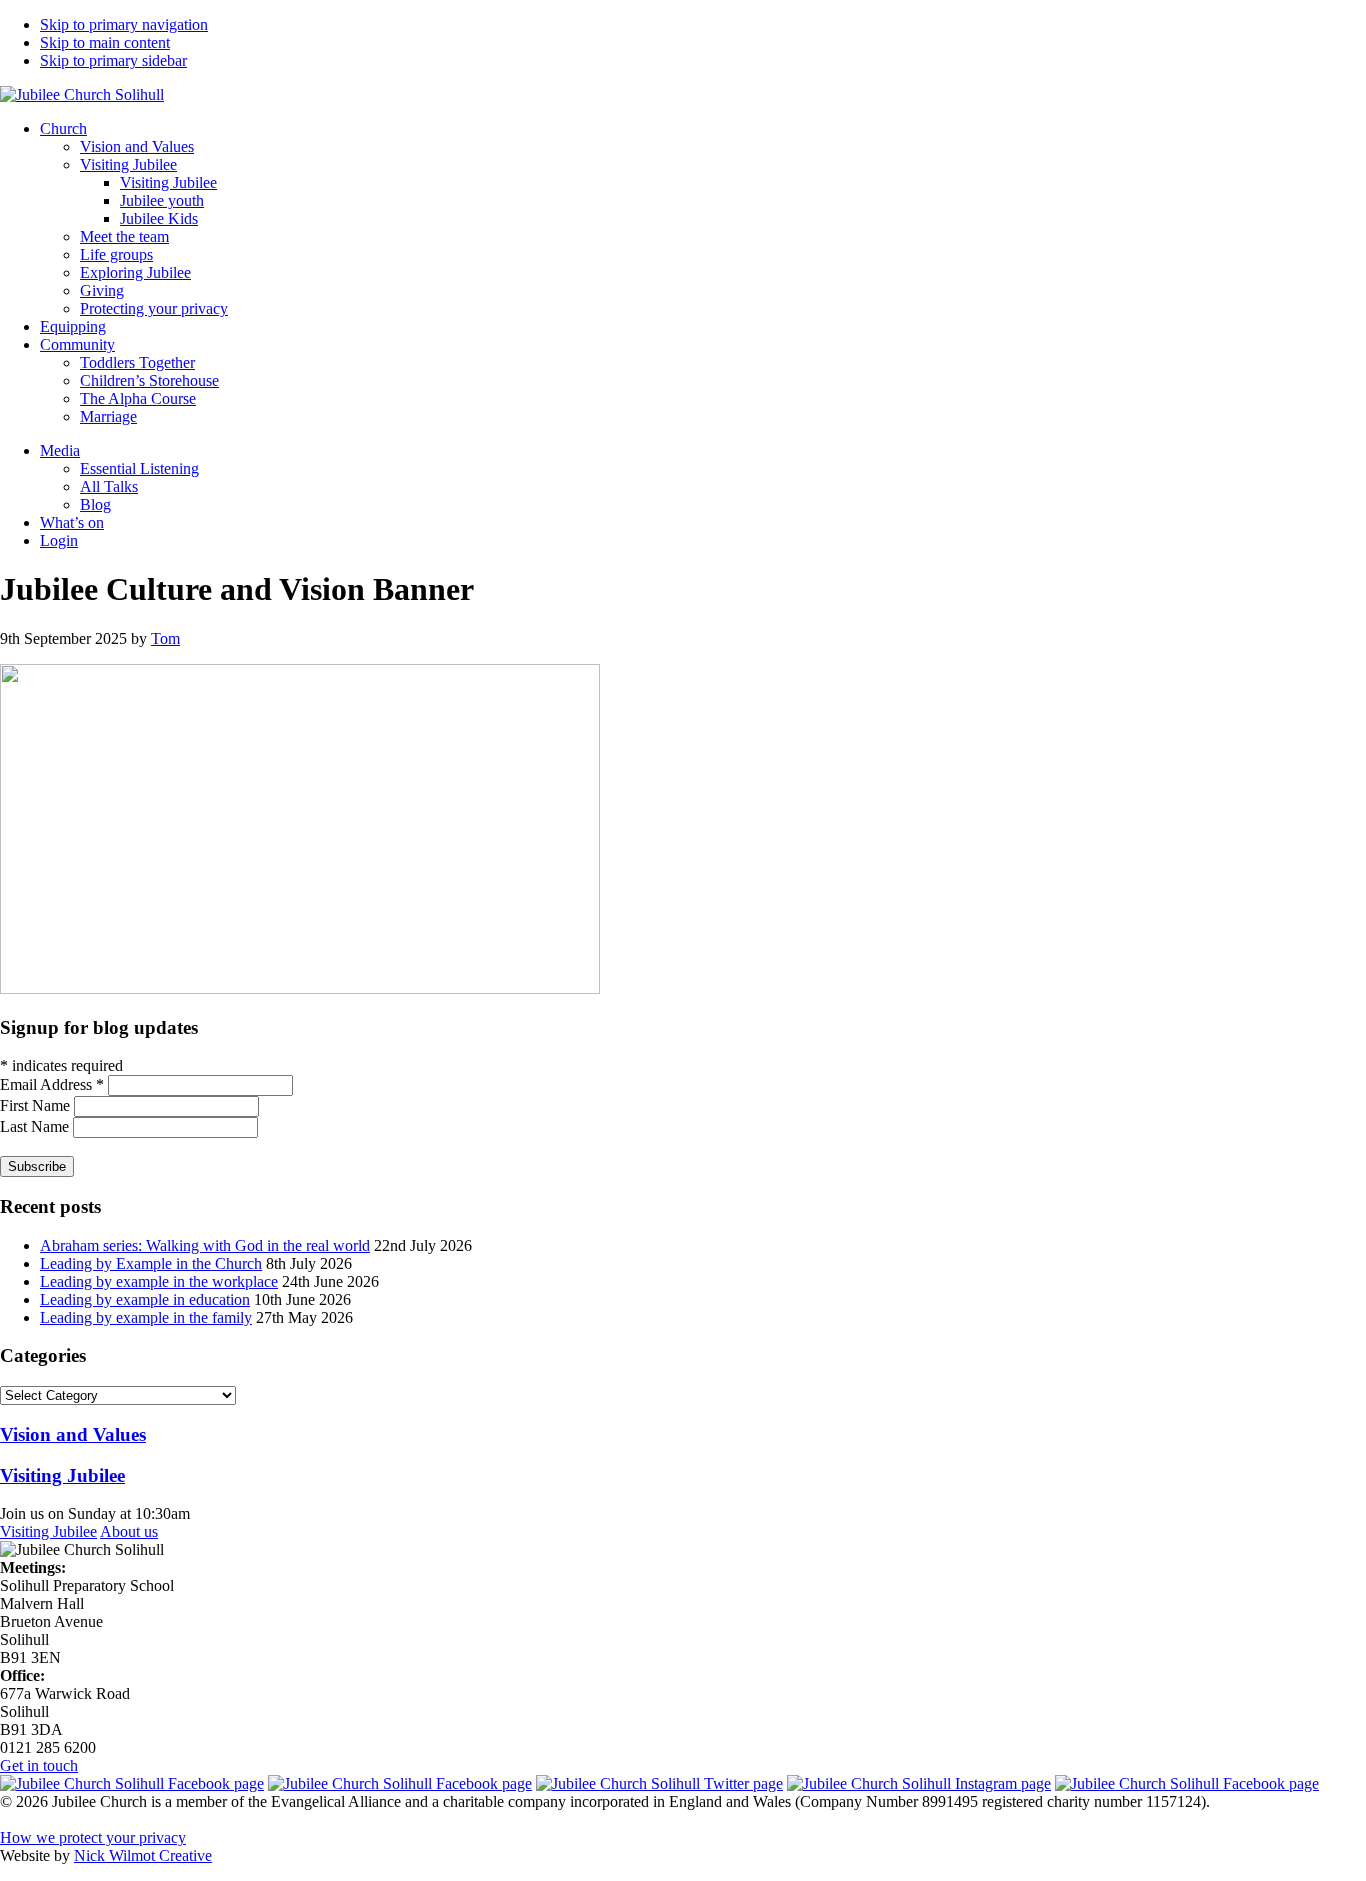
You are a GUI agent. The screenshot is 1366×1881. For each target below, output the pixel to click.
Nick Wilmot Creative (143, 1855)
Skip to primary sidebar (113, 60)
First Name (37, 1105)
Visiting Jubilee (48, 1531)
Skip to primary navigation (124, 24)
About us (129, 1531)
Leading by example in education (145, 1299)
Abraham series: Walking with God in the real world (205, 1245)
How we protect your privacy (93, 1837)
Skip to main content (105, 42)
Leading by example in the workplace (159, 1281)
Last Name (36, 1126)
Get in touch (39, 1765)
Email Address (52, 1084)
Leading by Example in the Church (151, 1263)
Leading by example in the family (146, 1317)
